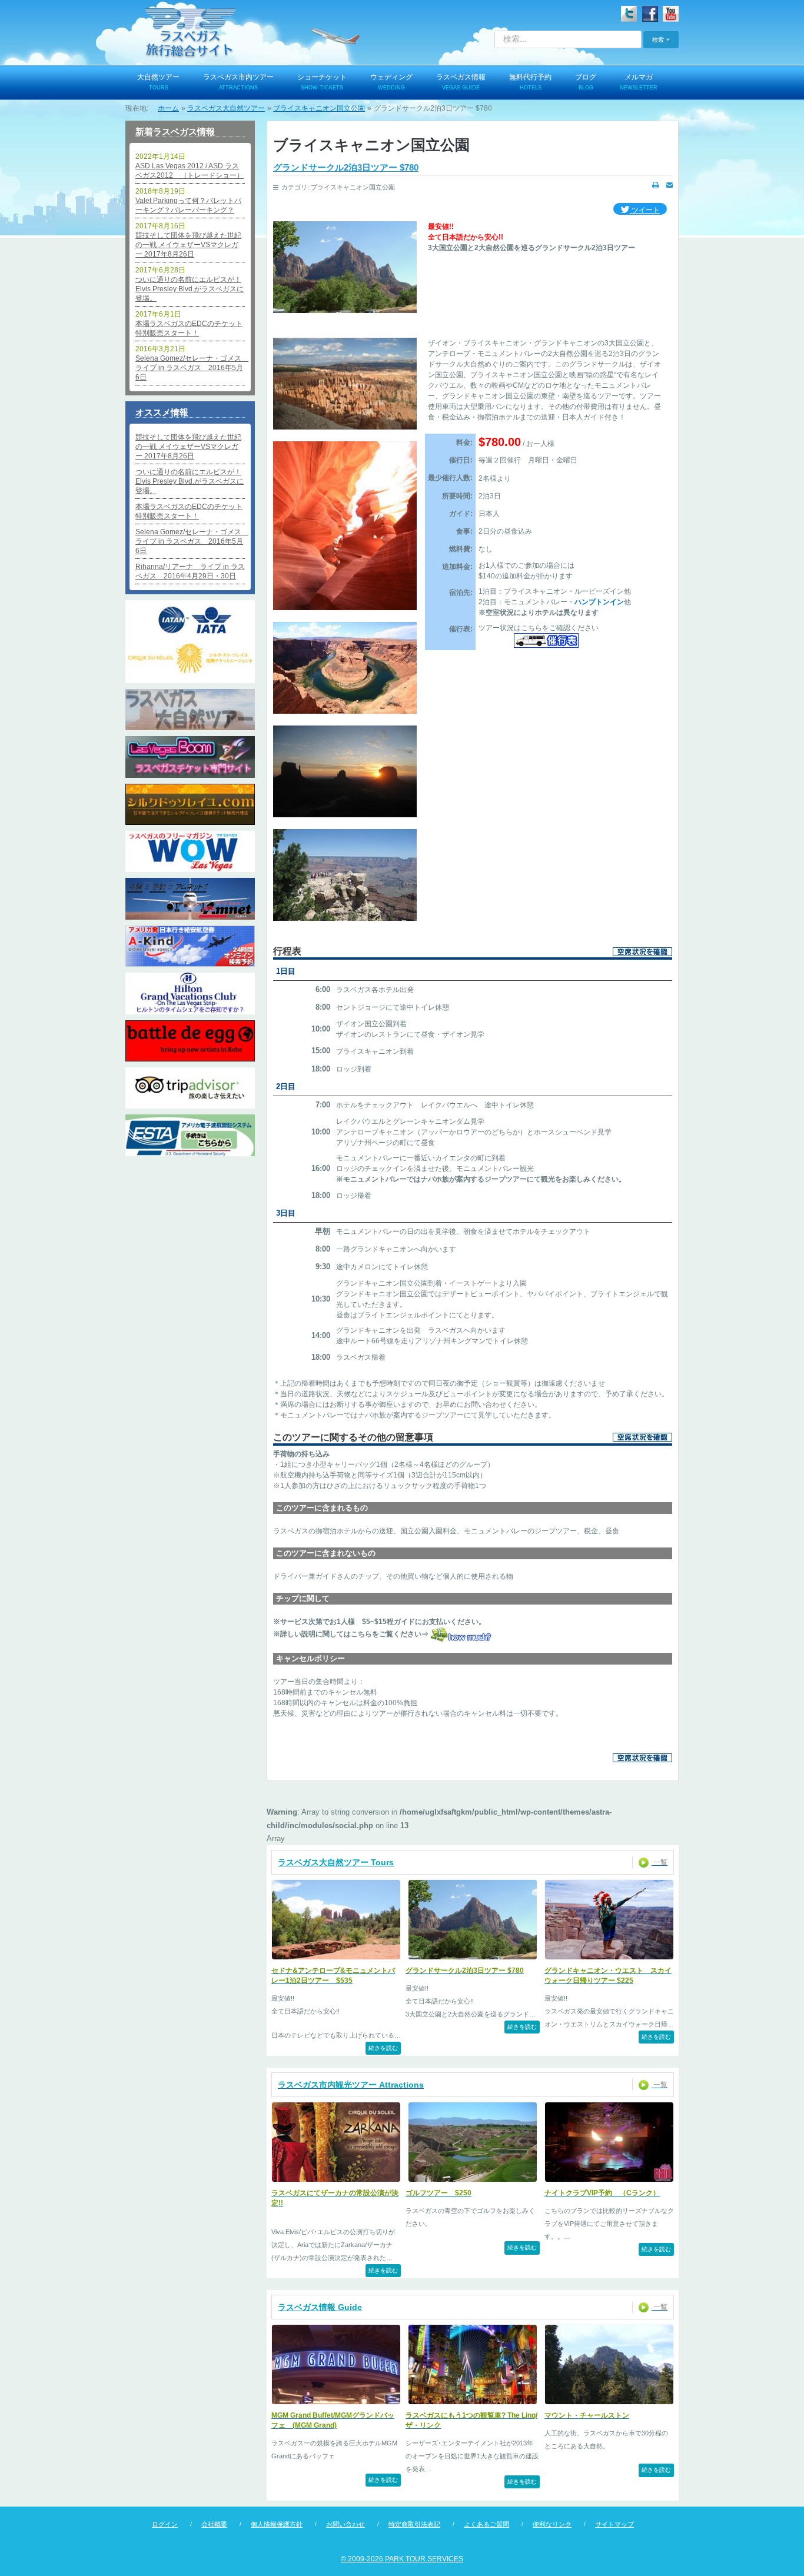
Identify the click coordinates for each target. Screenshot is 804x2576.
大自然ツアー (158, 82)
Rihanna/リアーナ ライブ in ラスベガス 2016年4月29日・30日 (190, 571)
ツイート (645, 210)
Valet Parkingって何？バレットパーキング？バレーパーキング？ (188, 205)
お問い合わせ (345, 2524)
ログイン (165, 2524)
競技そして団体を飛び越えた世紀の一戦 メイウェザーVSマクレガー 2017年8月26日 (188, 245)
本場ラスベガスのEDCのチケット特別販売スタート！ (189, 328)
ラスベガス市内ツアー (238, 82)
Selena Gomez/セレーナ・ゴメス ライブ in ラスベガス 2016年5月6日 (190, 368)
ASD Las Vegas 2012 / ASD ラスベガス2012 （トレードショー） (190, 171)
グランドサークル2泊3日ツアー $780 (346, 167)
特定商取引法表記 (414, 2524)
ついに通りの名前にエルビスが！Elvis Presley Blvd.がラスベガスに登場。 (190, 289)
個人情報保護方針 (277, 2524)
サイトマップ (614, 2524)
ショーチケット (322, 82)
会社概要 (214, 2524)
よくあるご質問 (486, 2524)
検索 (658, 39)
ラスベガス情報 (461, 82)
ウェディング (391, 82)
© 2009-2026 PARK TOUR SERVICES (402, 2559)
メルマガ (639, 82)
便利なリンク (552, 2524)
